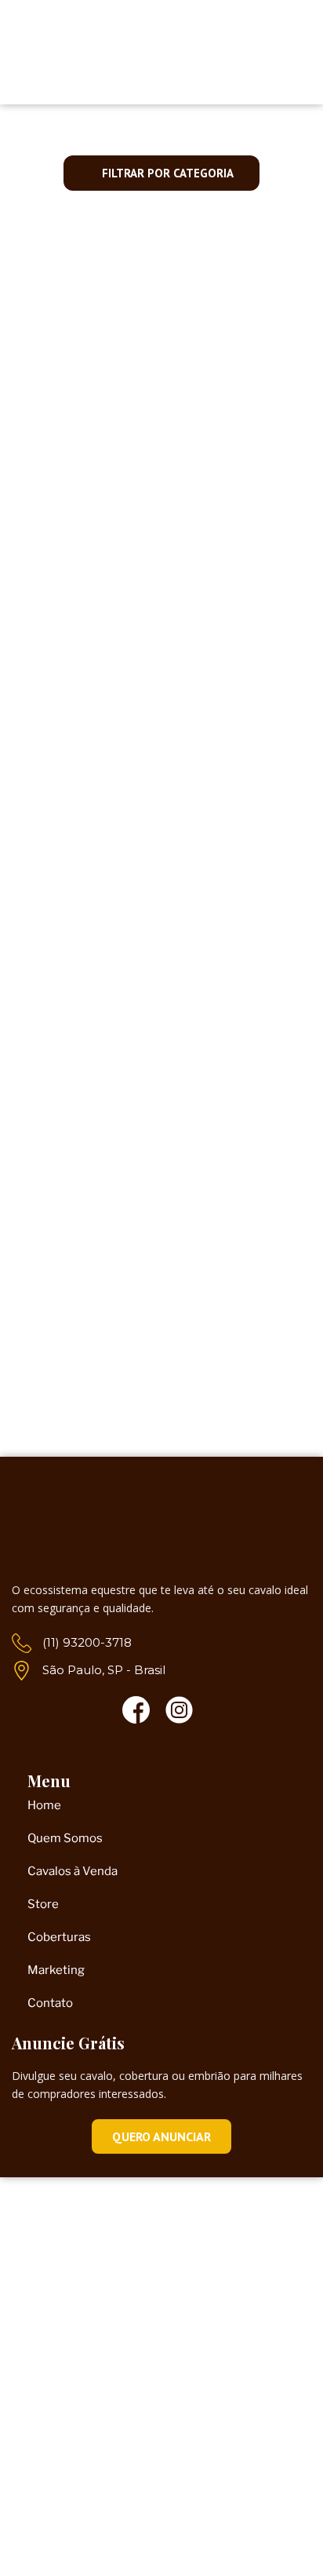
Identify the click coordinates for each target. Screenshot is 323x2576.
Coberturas (59, 1937)
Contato (50, 2003)
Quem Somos (65, 1838)
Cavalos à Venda (162, 455)
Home (44, 1805)
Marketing (56, 1970)
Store (43, 1904)
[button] (237, 62)
